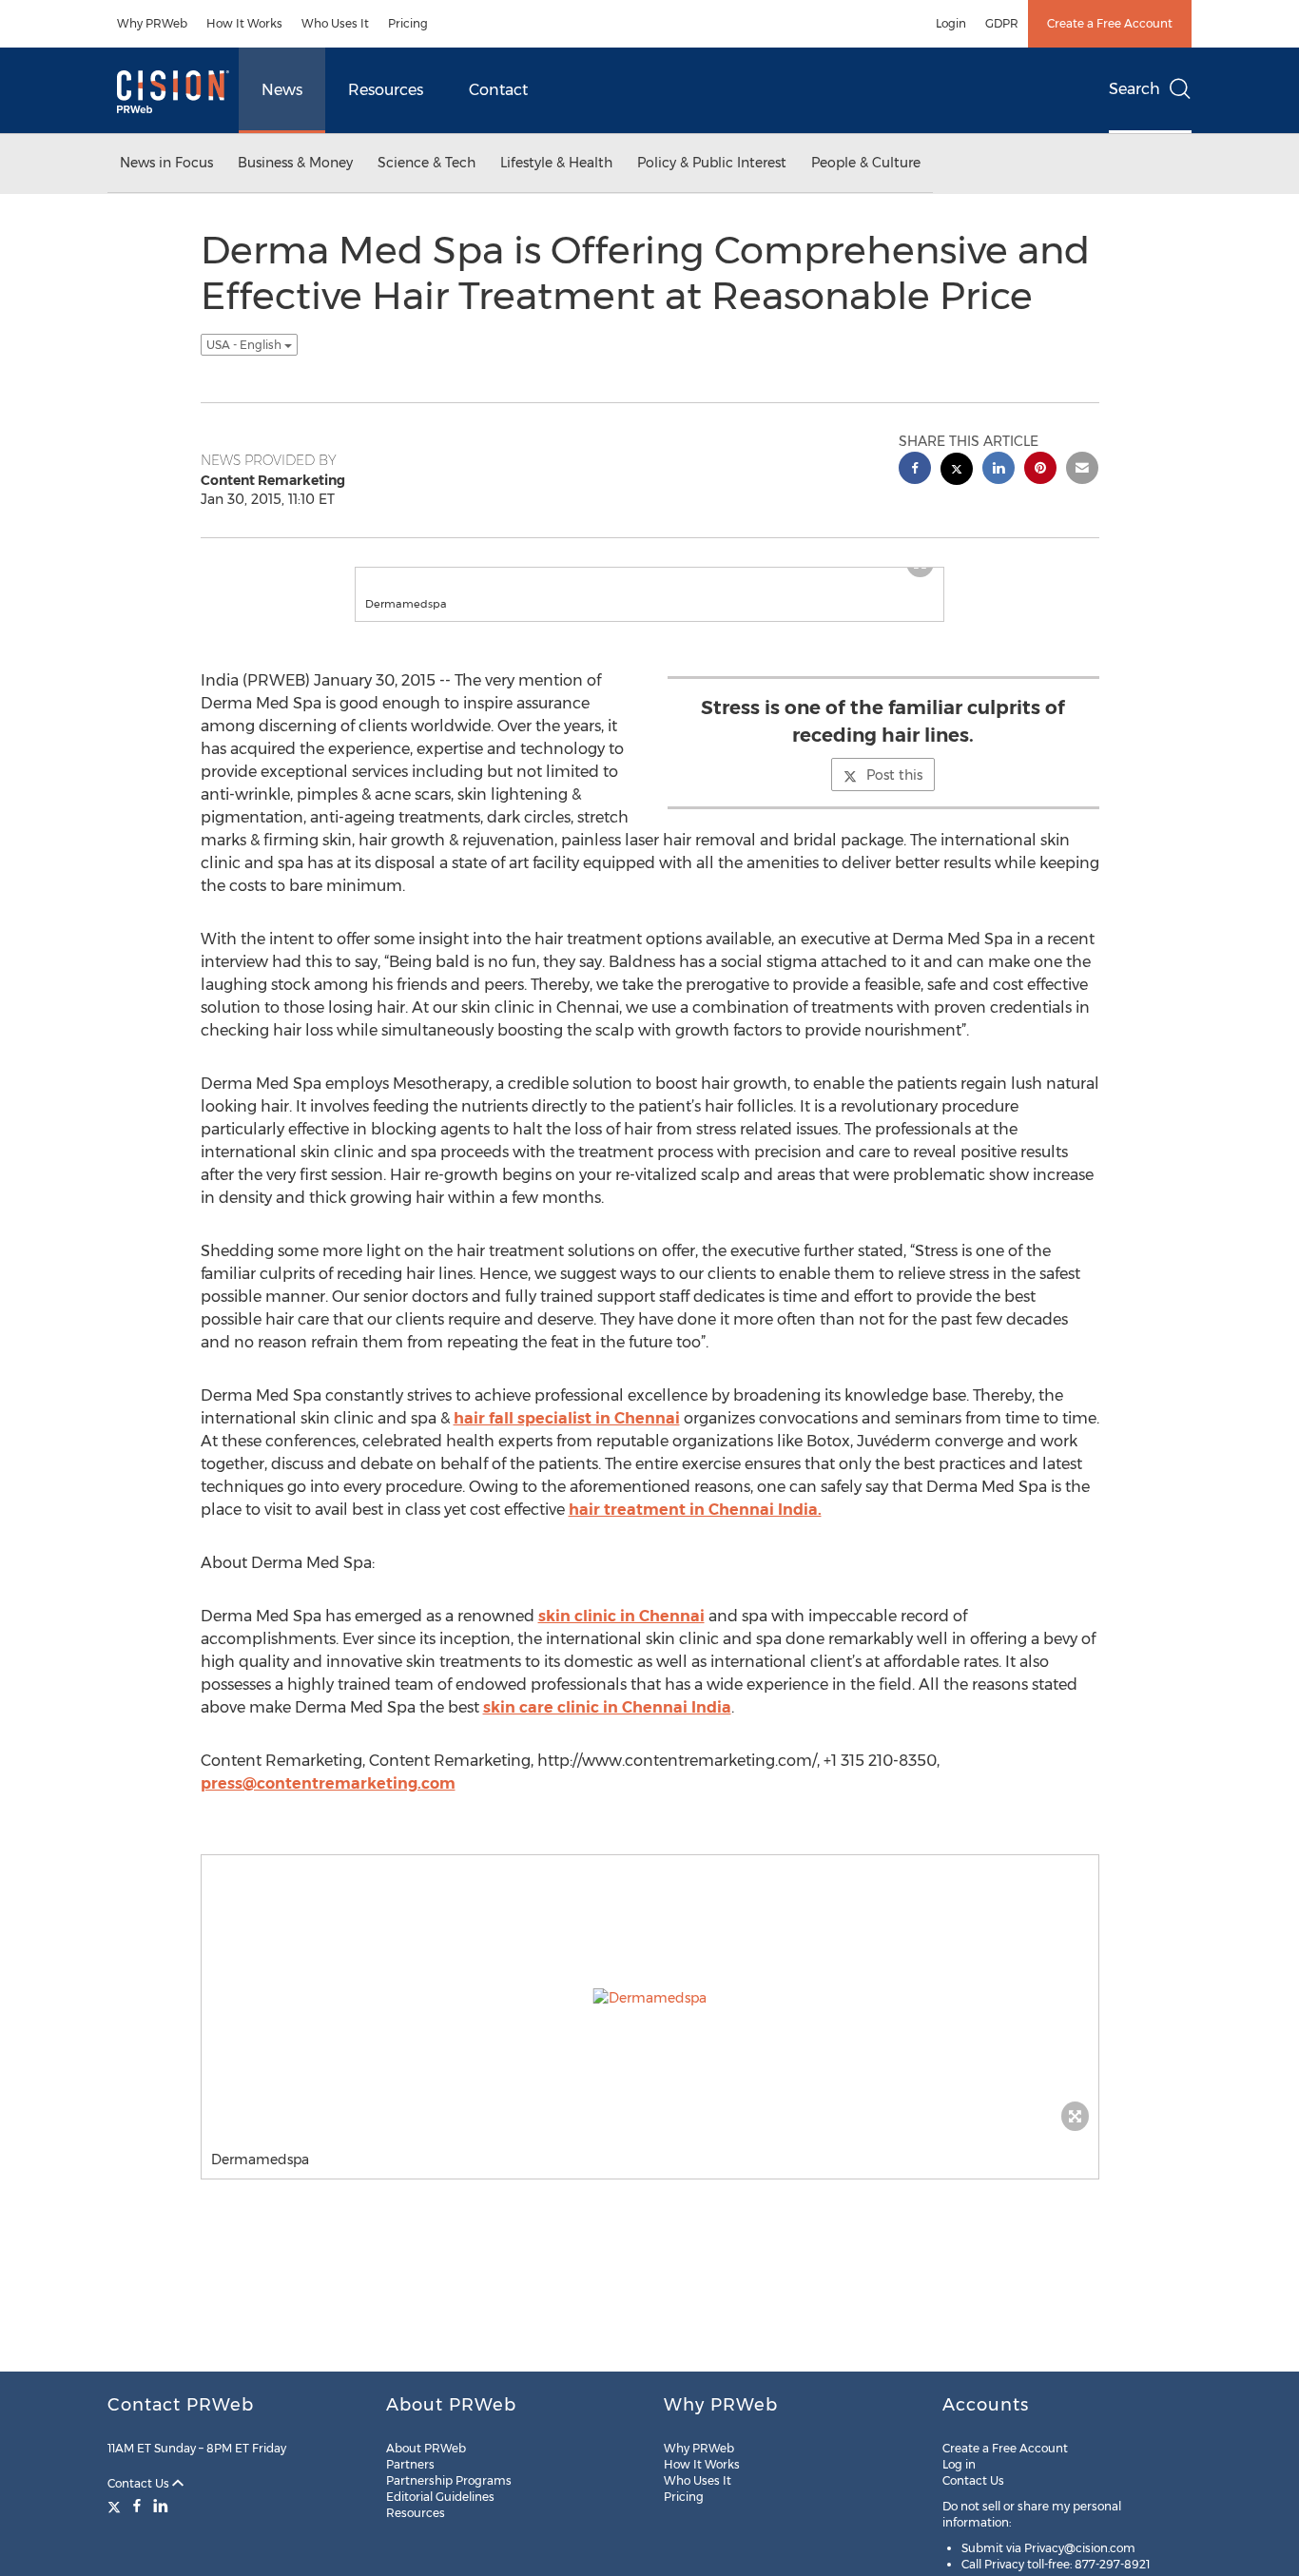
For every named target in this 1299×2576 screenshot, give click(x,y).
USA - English (245, 345)
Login (951, 23)
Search (1134, 89)
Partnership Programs (449, 2480)
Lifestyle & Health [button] (556, 163)
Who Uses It (335, 23)
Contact (498, 90)
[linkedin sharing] (998, 470)
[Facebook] (137, 2506)
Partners (410, 2464)
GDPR (1002, 23)
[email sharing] (1082, 470)
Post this (894, 794)
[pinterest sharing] (1040, 470)
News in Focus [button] (166, 163)
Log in (959, 2464)
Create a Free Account (1110, 23)
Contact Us (140, 2483)
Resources (386, 90)
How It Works (244, 23)
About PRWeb (426, 2448)
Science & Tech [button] (427, 163)
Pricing (408, 23)
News (282, 90)
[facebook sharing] (915, 470)
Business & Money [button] (295, 163)
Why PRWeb (152, 23)
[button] (649, 577)
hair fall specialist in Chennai (567, 1437)
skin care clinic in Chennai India (607, 1726)
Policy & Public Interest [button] (712, 163)
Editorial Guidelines (440, 2497)
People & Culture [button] (866, 163)
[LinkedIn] (161, 2506)
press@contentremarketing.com (328, 1802)
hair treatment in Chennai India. (695, 1529)
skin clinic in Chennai (621, 1635)
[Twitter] (116, 2506)
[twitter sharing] (957, 471)
